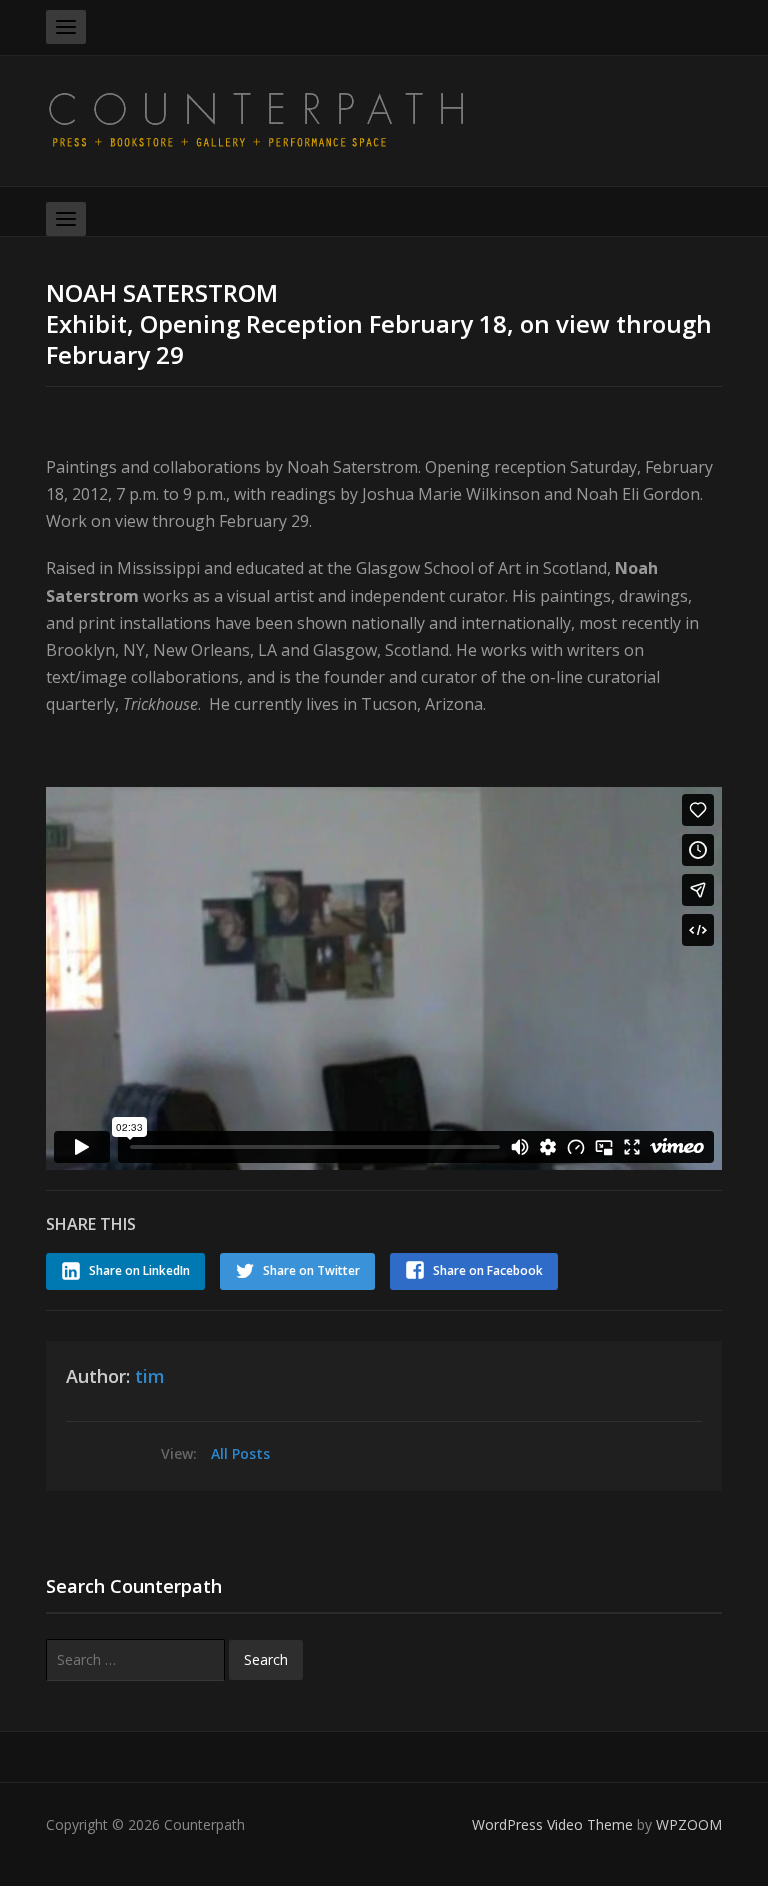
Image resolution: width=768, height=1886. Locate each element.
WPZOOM (689, 1824)
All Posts (240, 1453)
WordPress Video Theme (552, 1824)
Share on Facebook (488, 1270)
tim (150, 1376)
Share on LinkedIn (139, 1270)
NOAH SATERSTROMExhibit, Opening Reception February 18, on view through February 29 (379, 323)
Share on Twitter (311, 1270)
